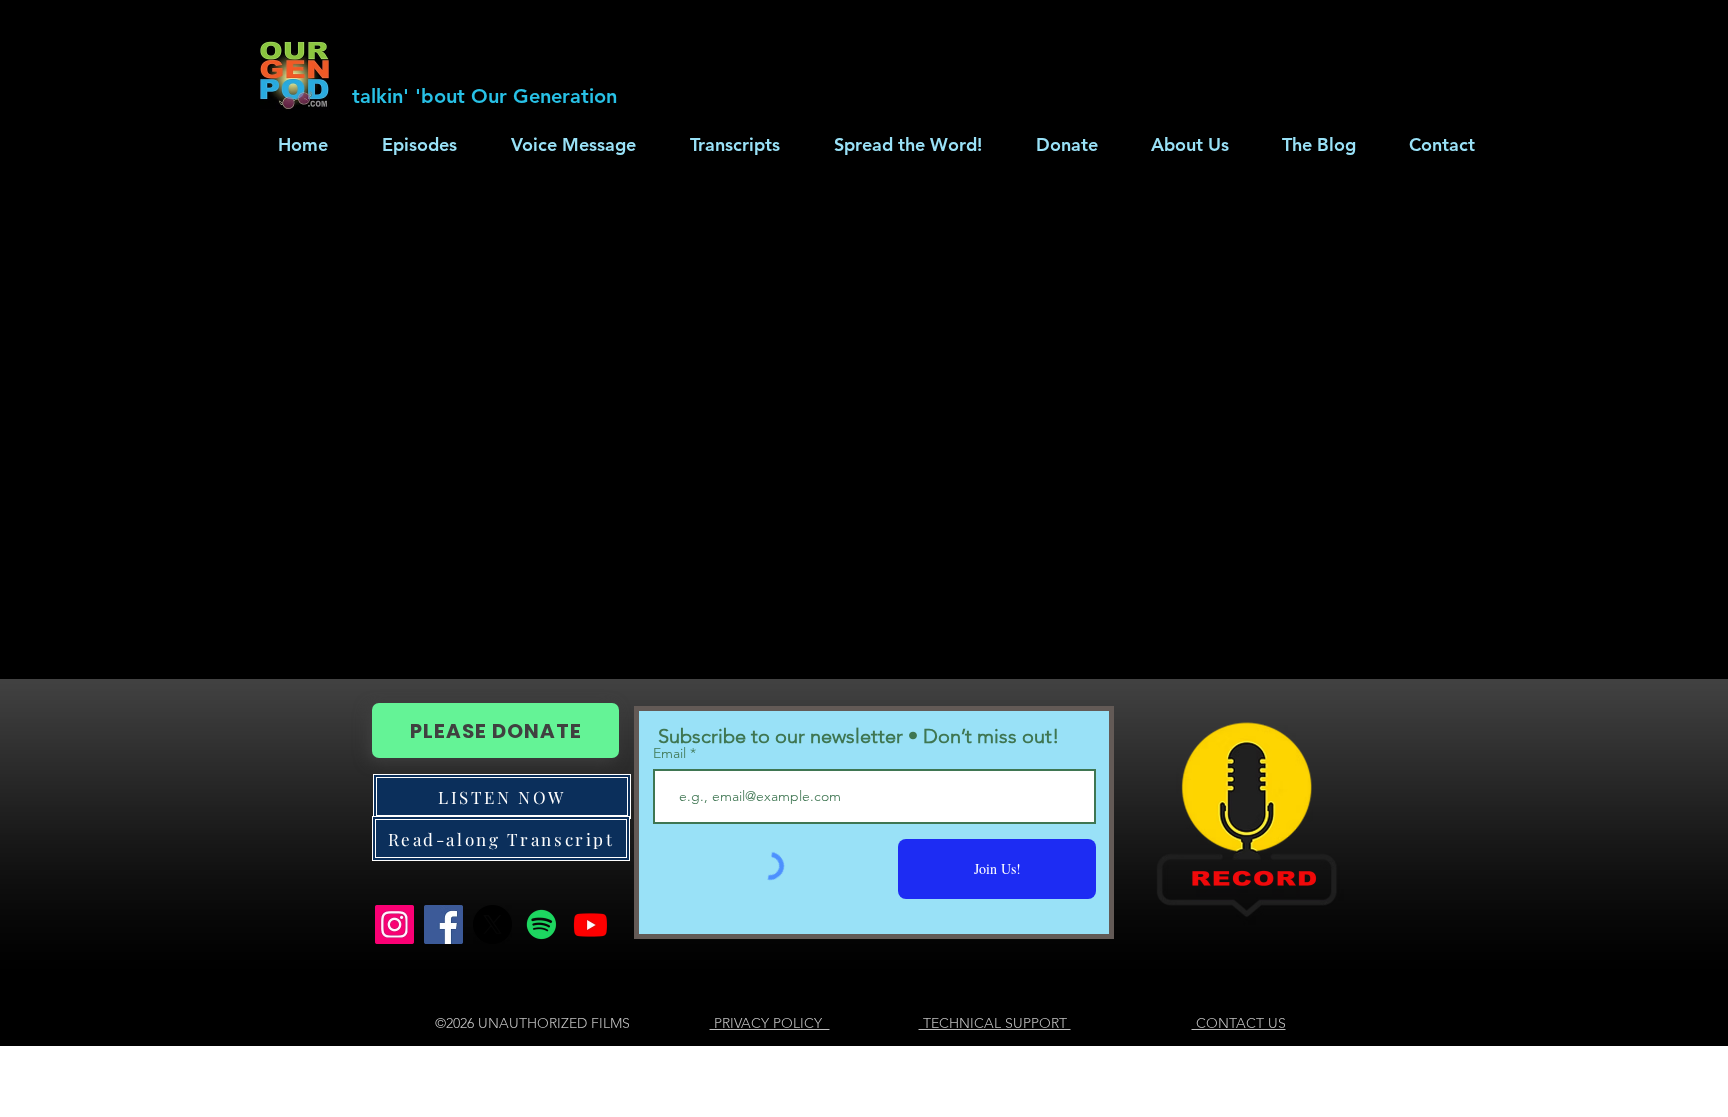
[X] (492, 924)
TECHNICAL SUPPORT (995, 1023)
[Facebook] (443, 924)
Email (671, 753)
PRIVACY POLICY (770, 1023)
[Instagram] (394, 924)
